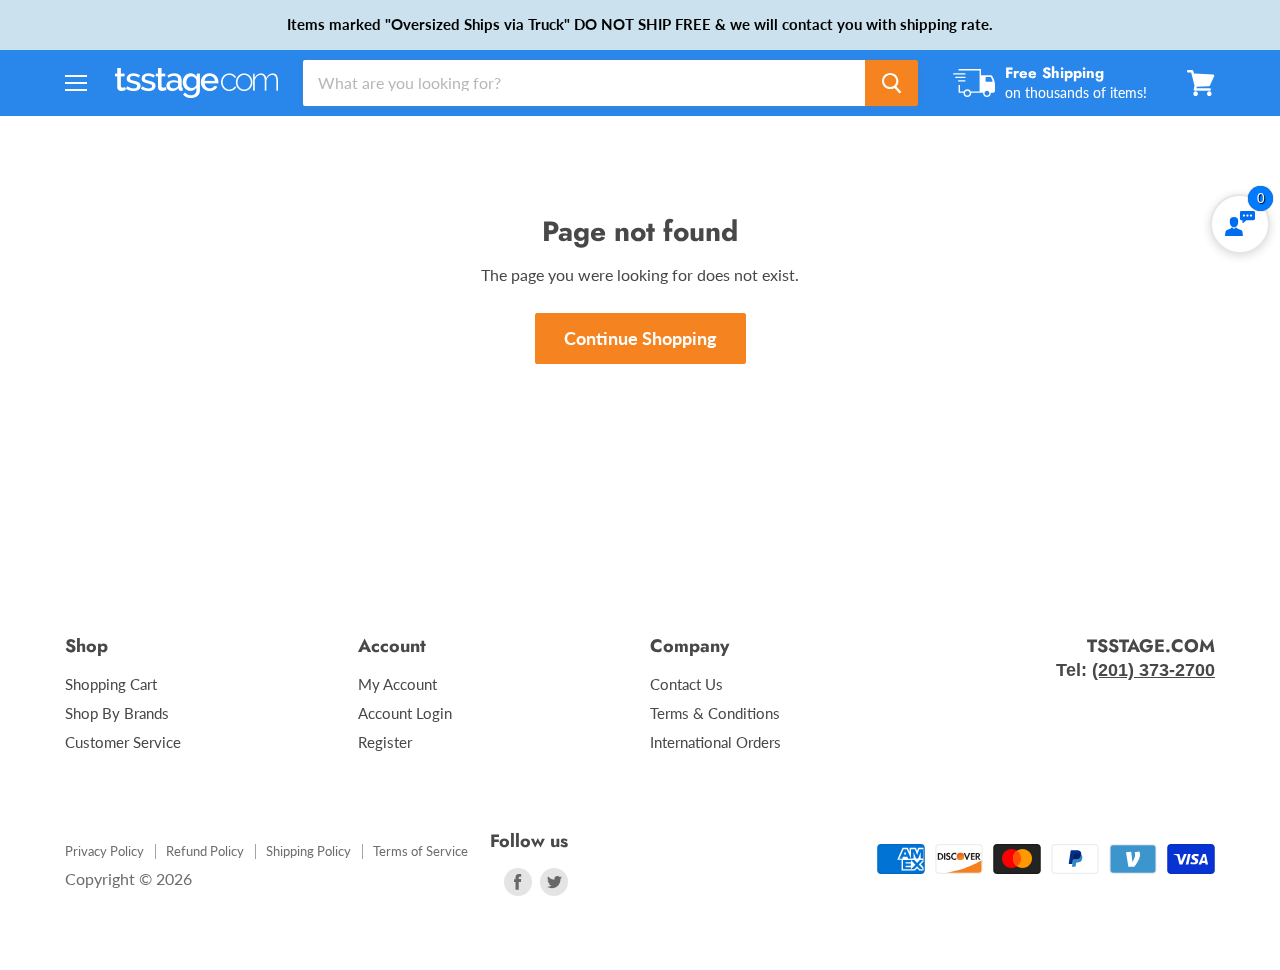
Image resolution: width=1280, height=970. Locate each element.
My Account (397, 684)
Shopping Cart (111, 684)
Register (385, 742)
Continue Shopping (640, 338)
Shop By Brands (117, 713)
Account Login (405, 713)
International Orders (715, 742)
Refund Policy (205, 851)
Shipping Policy (308, 851)
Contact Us (686, 684)
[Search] (891, 83)
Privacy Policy (104, 851)
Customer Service (123, 742)
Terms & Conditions (715, 713)
